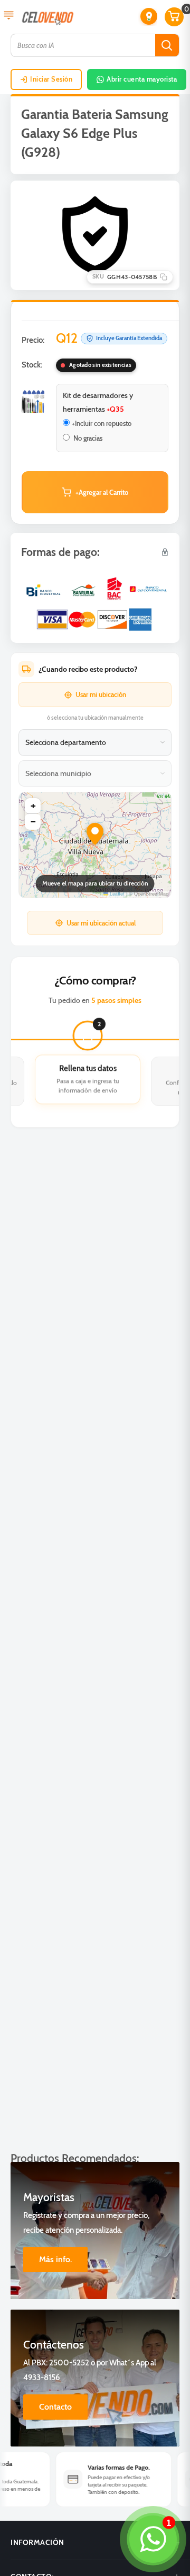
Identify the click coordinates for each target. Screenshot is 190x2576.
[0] (175, 17)
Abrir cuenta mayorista (142, 79)
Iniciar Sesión (51, 79)
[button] (149, 16)
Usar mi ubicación (101, 694)
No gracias (87, 438)
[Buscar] (167, 45)
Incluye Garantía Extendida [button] (129, 338)
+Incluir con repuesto (102, 423)
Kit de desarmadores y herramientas (98, 402)
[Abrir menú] (9, 16)
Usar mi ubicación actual (101, 923)
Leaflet (116, 894)
